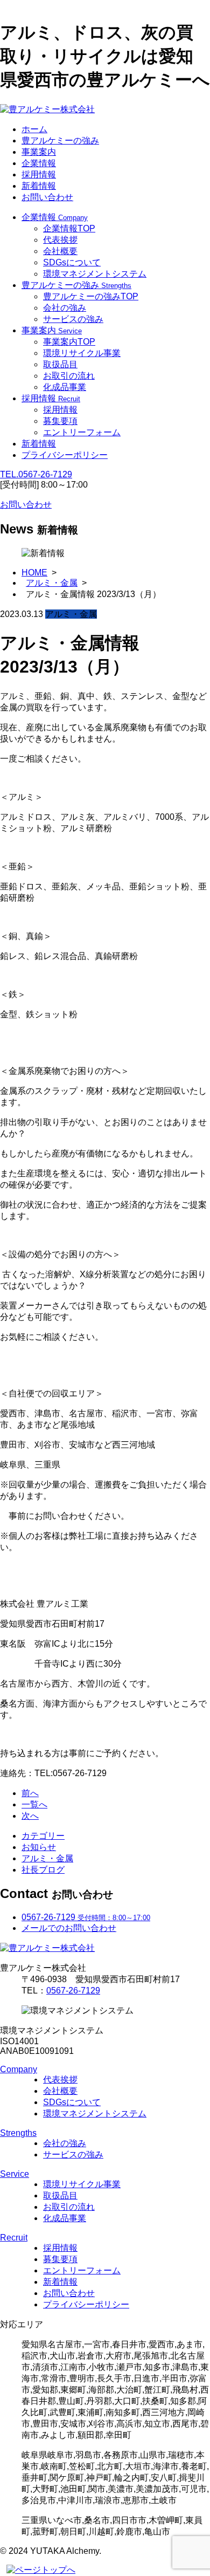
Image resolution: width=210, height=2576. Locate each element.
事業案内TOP (69, 342)
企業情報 (39, 163)
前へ (30, 1793)
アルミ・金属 (52, 583)
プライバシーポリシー (65, 455)
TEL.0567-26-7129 (36, 474)
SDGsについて (72, 262)
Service (15, 2174)
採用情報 (39, 174)
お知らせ (39, 1847)
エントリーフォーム (82, 432)
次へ (30, 1816)
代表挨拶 (60, 240)
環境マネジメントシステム (95, 274)
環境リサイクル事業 (82, 353)
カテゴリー (43, 1836)
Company (19, 2069)
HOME (34, 573)
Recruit (14, 2238)
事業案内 (39, 152)
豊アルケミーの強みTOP (91, 296)
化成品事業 (65, 387)
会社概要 (60, 251)
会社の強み (65, 308)
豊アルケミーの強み (60, 141)
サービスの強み (73, 319)
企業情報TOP (69, 228)
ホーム (34, 129)
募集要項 (60, 421)
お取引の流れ (69, 376)
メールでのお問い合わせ (69, 1928)
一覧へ (34, 1804)
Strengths (18, 2133)
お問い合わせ (47, 197)
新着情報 (39, 186)
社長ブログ (43, 1870)
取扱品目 (60, 364)
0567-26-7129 (73, 1991)
